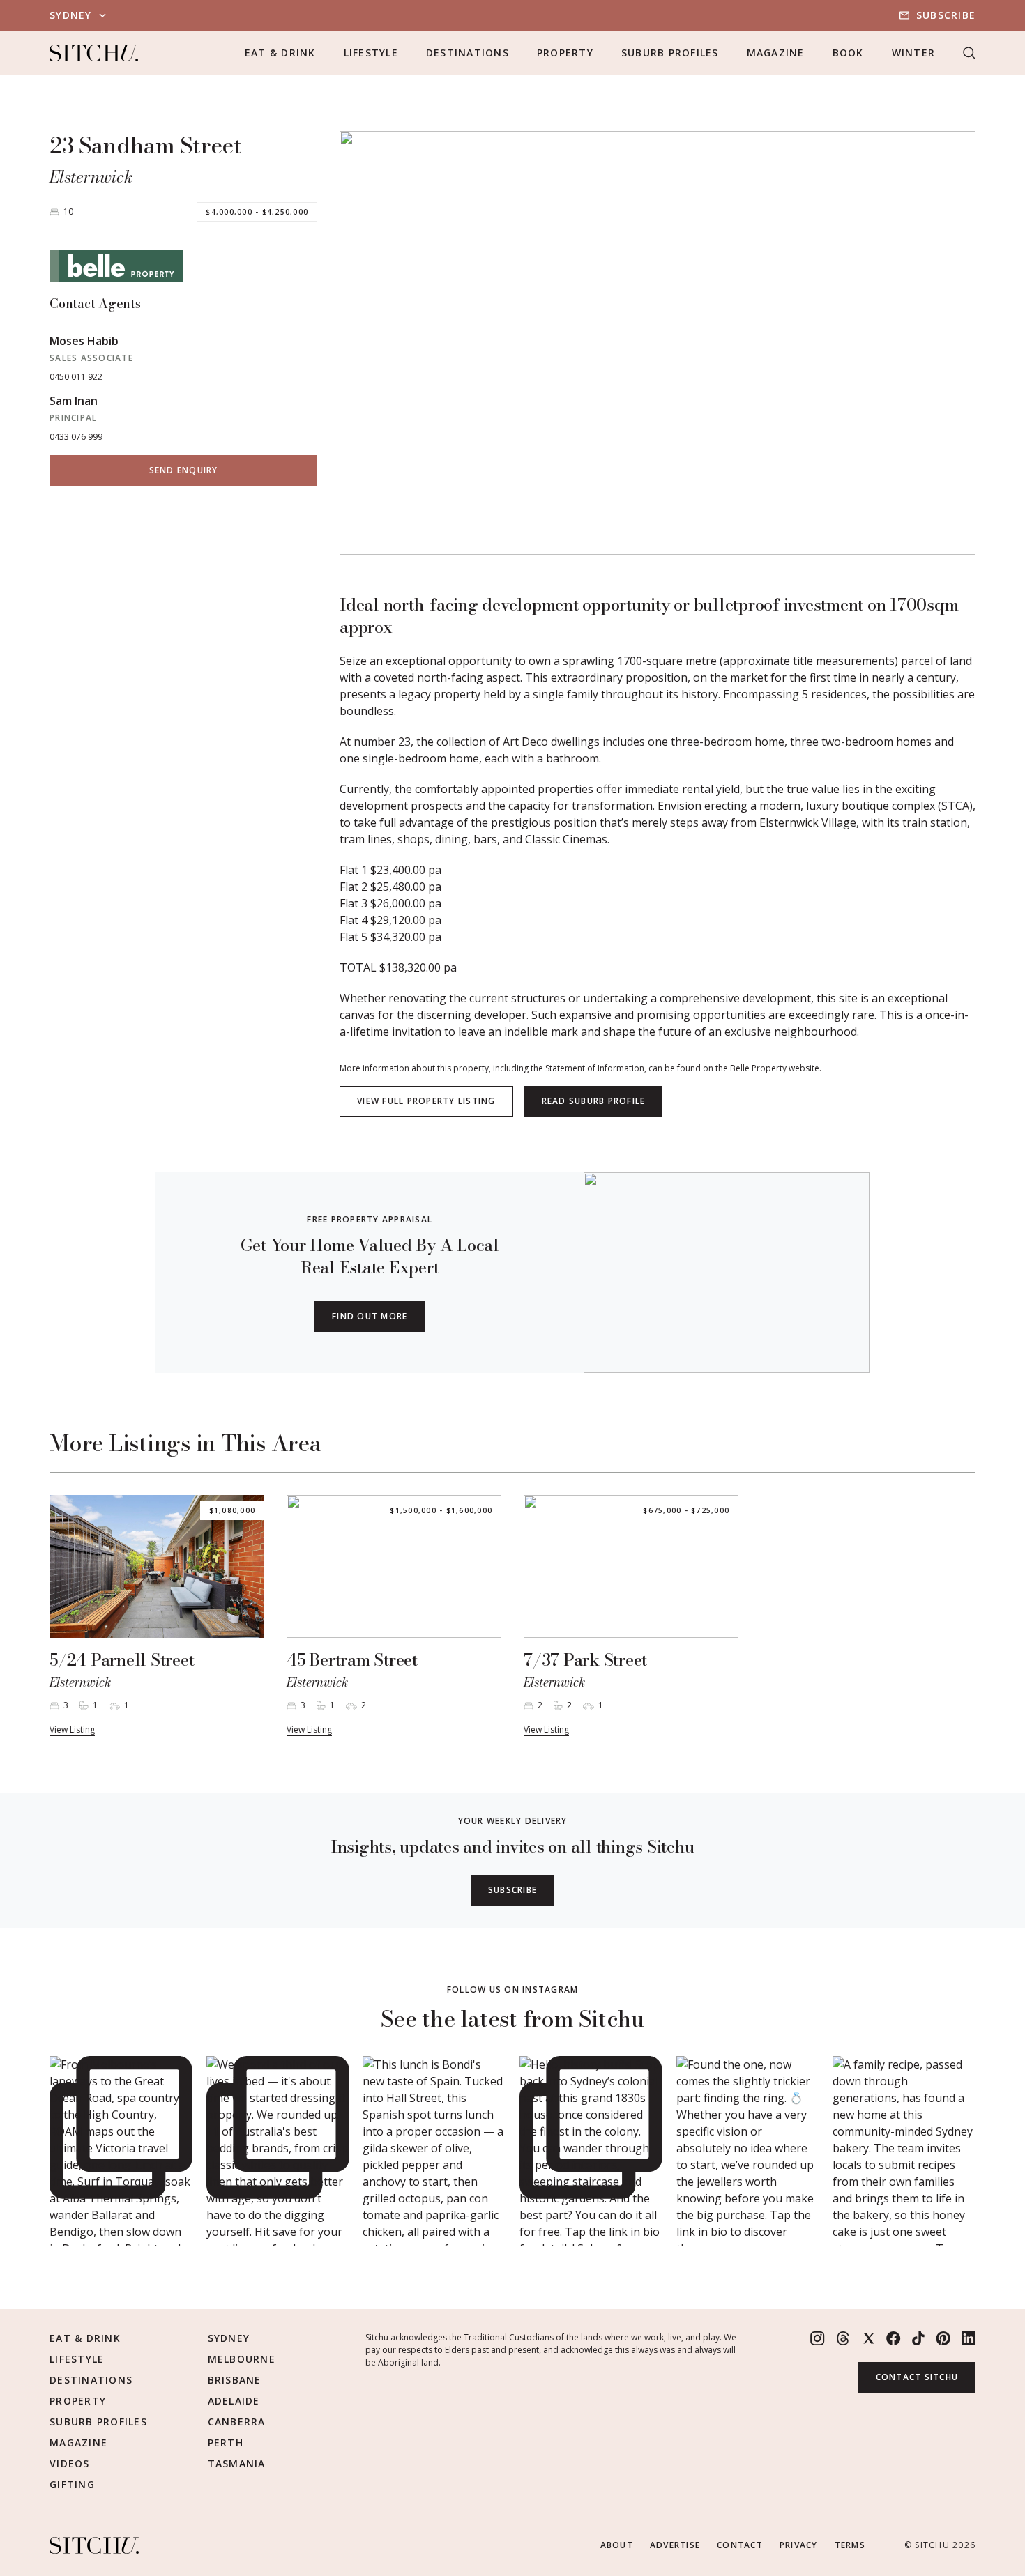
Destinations (468, 53)
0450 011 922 (76, 377)
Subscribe (946, 15)
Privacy (799, 2545)
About (617, 2545)
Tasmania (237, 2463)
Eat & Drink (280, 53)
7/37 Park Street (585, 1660)
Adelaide (234, 2401)
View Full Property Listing (426, 1101)
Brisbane (235, 2380)
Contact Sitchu (917, 2377)
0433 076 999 (76, 437)
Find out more (370, 1316)
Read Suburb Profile (594, 1101)
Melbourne (242, 2359)
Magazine (776, 53)
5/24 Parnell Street (122, 1660)
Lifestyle (371, 53)
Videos (70, 2463)
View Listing (72, 1730)
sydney (71, 15)
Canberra (237, 2422)
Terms (850, 2545)
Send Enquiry (184, 470)
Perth (226, 2443)
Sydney (229, 2338)
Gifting (72, 2484)
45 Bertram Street (352, 1660)
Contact (740, 2545)
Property (565, 53)
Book (848, 53)
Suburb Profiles (670, 53)
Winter (914, 53)
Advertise (675, 2545)
